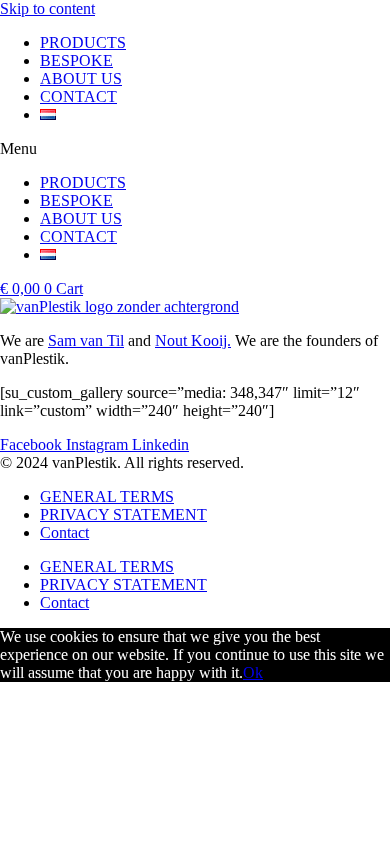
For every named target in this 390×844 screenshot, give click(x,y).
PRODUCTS (83, 42)
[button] (195, 149)
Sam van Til (86, 340)
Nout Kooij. (193, 340)
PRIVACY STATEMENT (123, 514)
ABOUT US (81, 78)
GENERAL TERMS (107, 496)
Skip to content (47, 8)
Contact (64, 532)
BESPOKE (76, 60)
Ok (253, 672)
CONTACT (78, 96)
